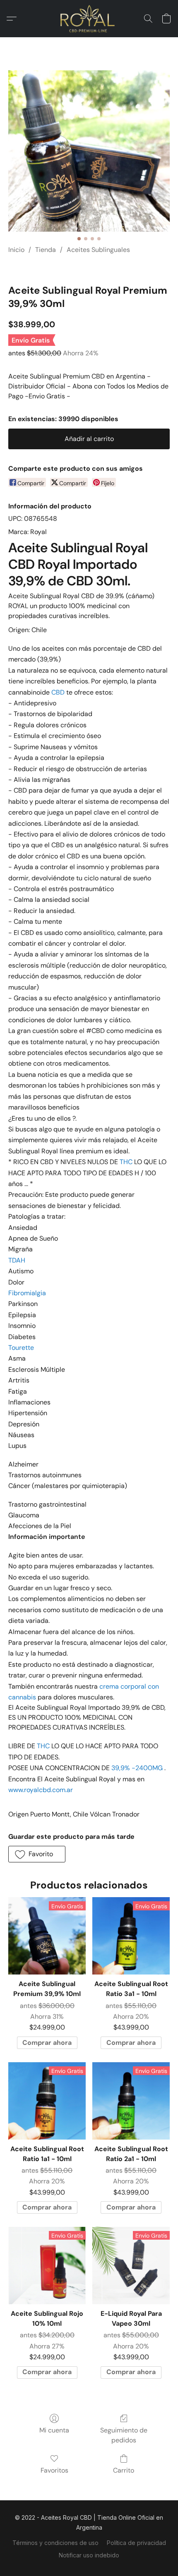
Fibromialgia (27, 1293)
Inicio (16, 250)
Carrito (124, 2470)
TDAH (17, 1260)
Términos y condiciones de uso (55, 2543)
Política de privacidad (136, 2543)
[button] (89, 19)
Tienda (46, 250)
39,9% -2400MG (137, 1768)
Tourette (21, 1348)
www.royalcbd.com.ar (41, 1790)
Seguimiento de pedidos (124, 2435)
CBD (58, 692)
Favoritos (54, 2470)
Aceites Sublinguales (98, 250)
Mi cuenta (54, 2430)
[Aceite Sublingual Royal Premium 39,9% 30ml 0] (89, 151)
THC (126, 1162)
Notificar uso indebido (89, 2555)
